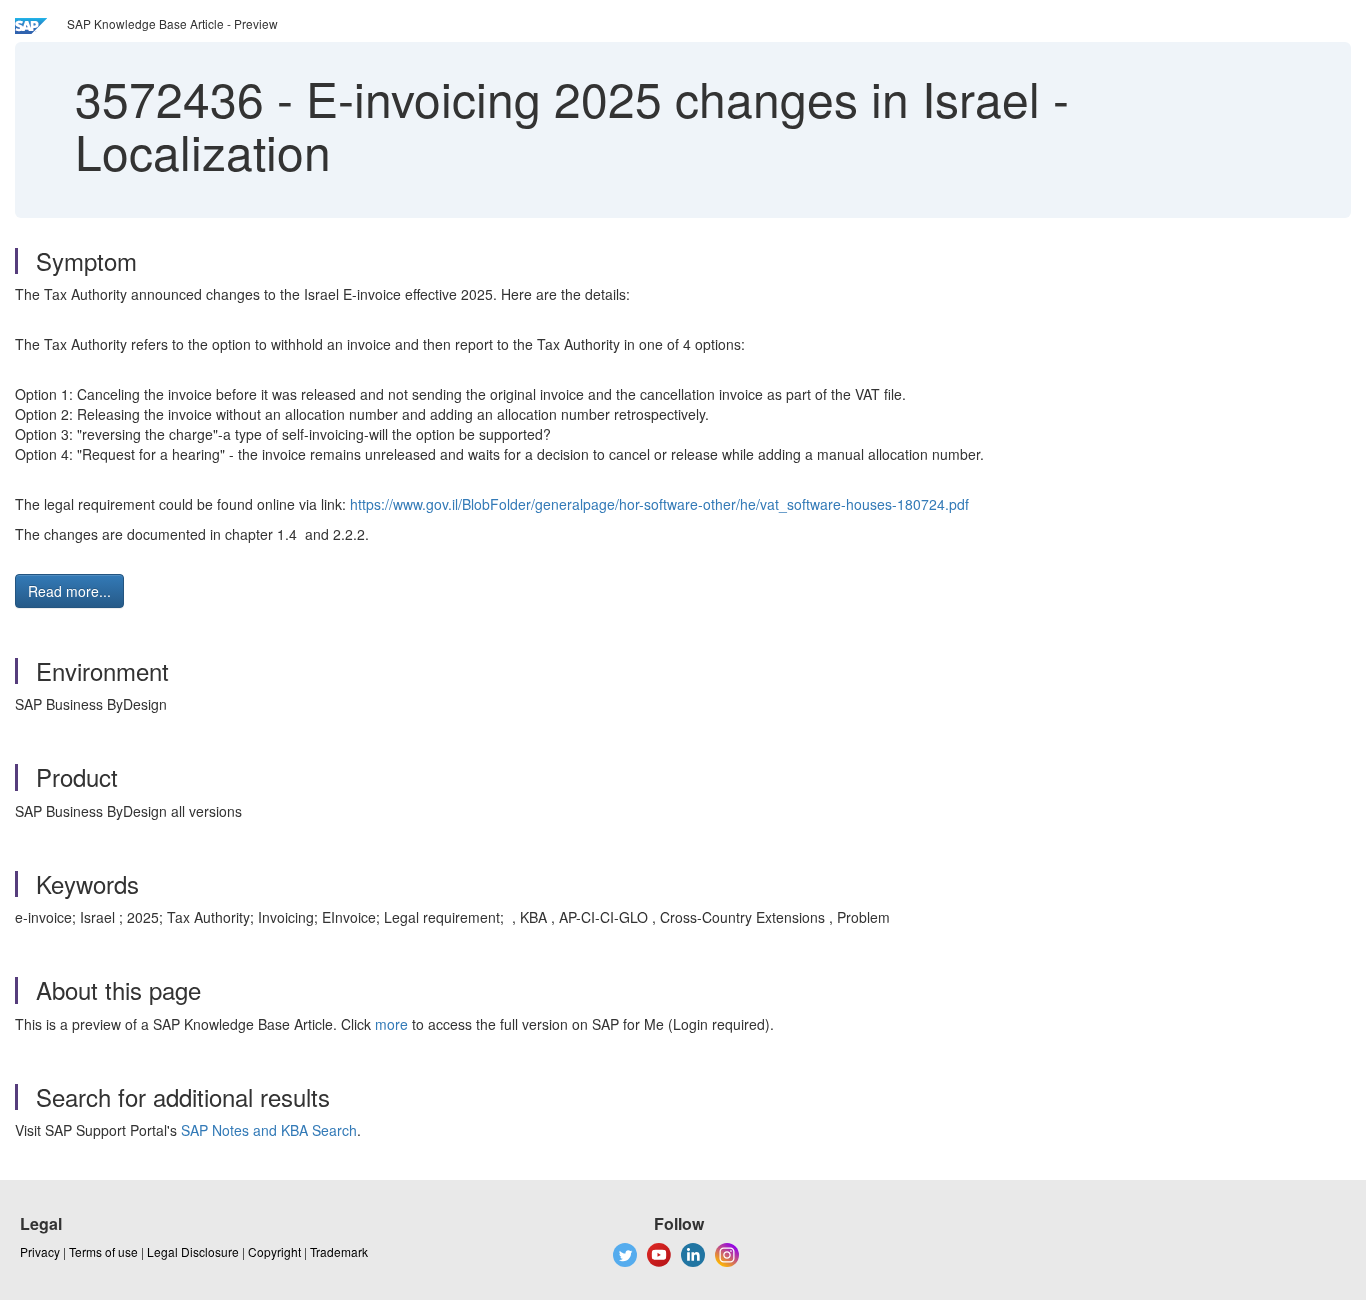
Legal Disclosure (193, 1251)
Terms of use (103, 1251)
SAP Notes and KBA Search (269, 1130)
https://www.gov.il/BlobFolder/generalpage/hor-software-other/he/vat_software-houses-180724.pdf (659, 504)
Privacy (40, 1251)
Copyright (274, 1251)
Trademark (339, 1251)
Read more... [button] (69, 591)
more (391, 1024)
